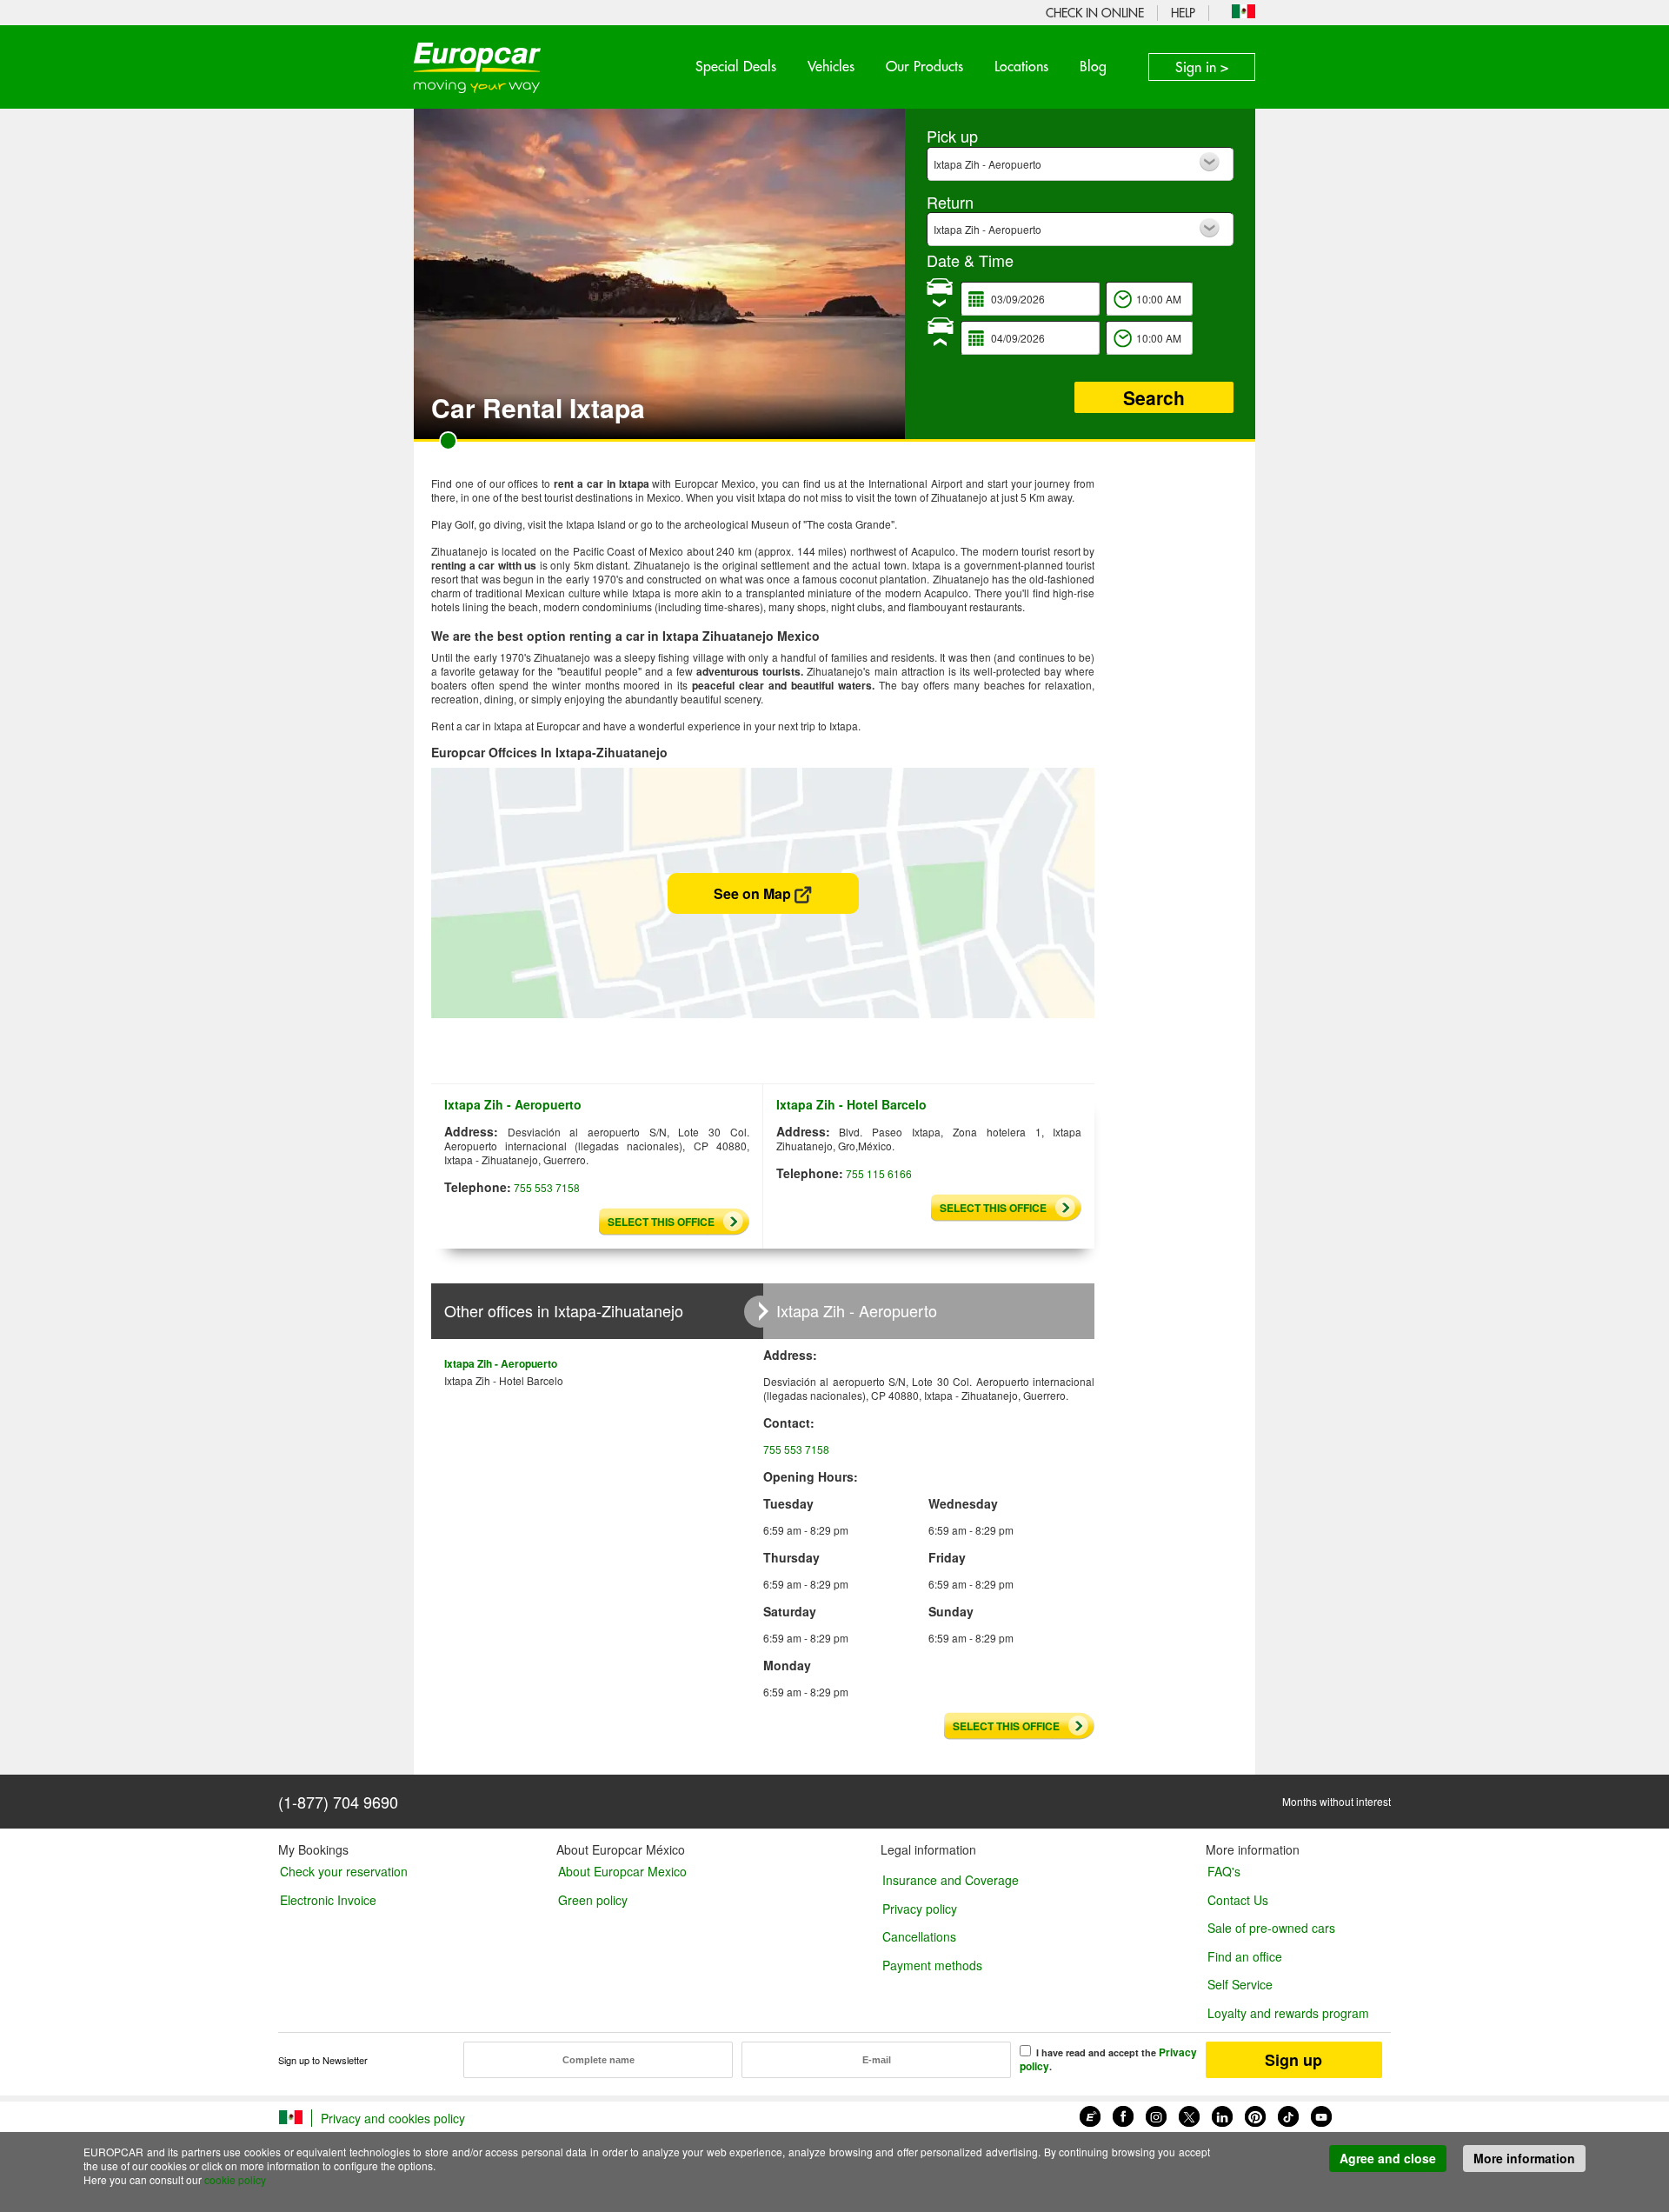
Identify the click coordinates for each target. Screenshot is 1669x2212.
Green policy (593, 1900)
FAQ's (1224, 1871)
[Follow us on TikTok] (1288, 2114)
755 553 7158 (547, 1187)
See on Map (754, 893)
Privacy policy (920, 1909)
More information (1524, 2158)
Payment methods (932, 1965)
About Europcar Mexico (622, 1871)
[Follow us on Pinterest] (1255, 2114)
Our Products (924, 66)
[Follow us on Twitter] (1189, 2114)
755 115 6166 (879, 1173)
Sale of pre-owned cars (1271, 1928)
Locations (1021, 66)
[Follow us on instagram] (1156, 2114)
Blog (1093, 66)
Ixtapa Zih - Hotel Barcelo (504, 1380)
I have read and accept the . (1108, 2059)
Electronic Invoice (328, 1900)
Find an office (1245, 1956)
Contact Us (1238, 1900)
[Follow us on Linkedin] (1222, 2114)
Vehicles (831, 66)
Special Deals (736, 66)
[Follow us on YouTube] (1321, 2114)
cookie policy (235, 2179)
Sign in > (1202, 67)
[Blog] (1090, 2114)
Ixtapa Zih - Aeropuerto (501, 1363)
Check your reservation (344, 1871)
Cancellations (919, 1936)
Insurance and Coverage (951, 1880)
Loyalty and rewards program (1288, 2013)
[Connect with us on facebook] (1123, 2114)
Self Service (1240, 1984)
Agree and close (1388, 2158)
